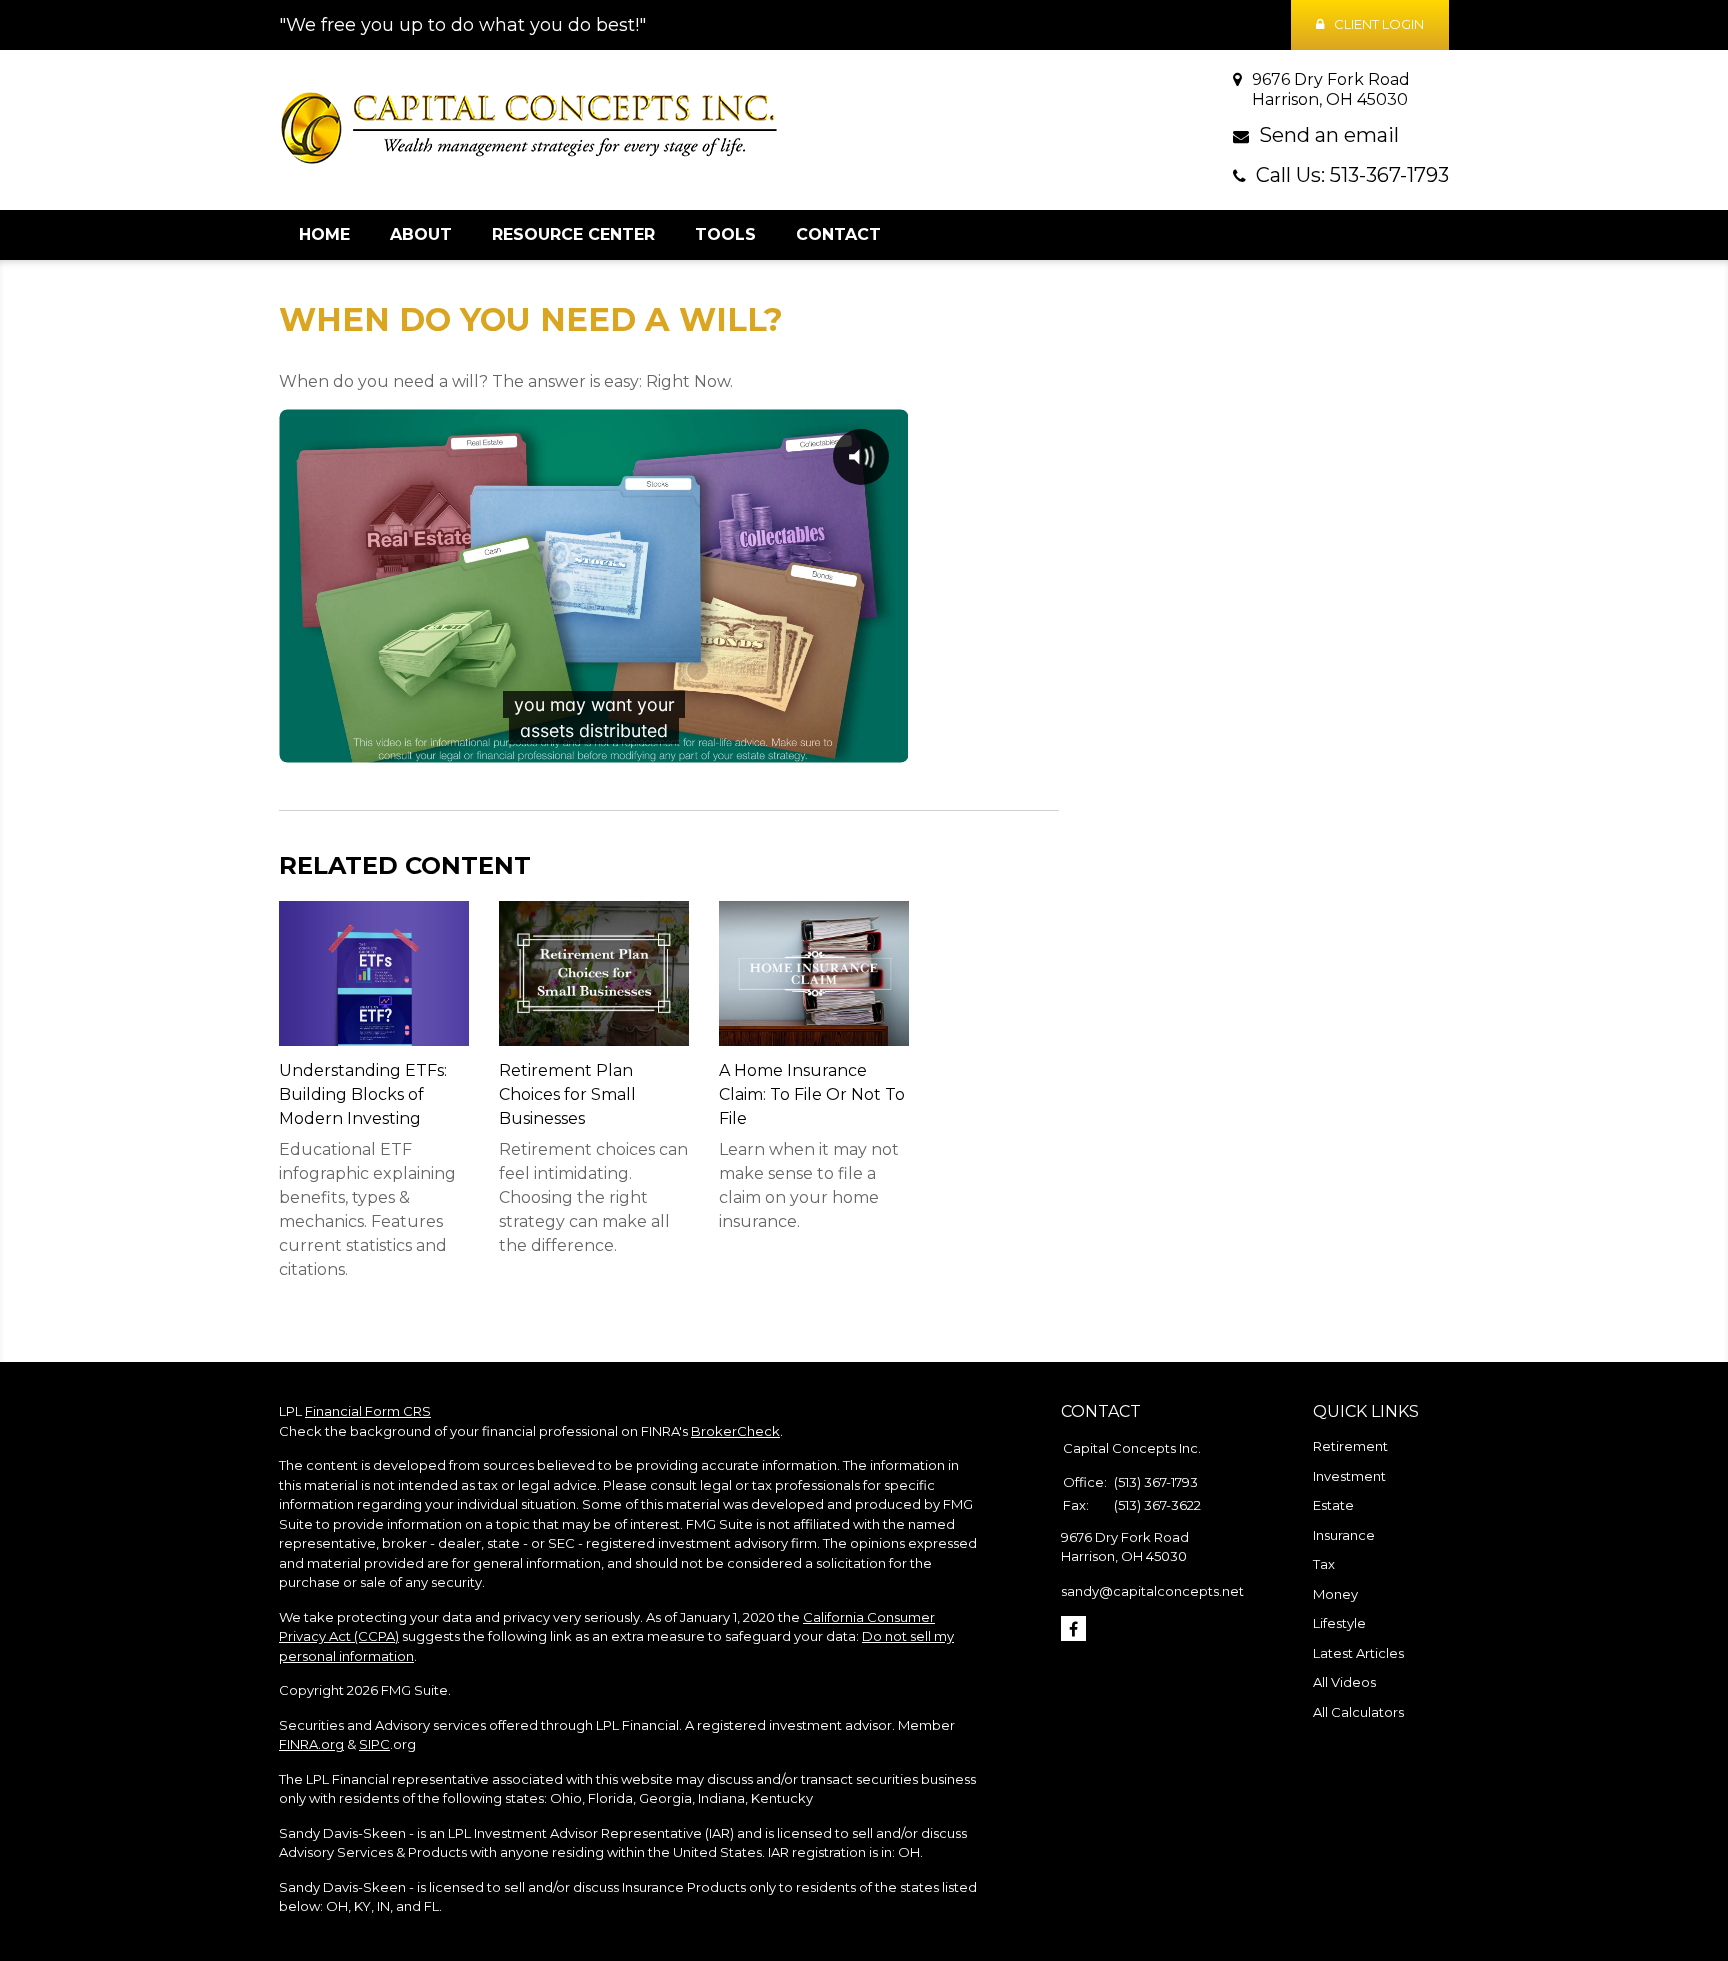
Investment (1349, 1476)
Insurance (1344, 1535)
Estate (1333, 1505)
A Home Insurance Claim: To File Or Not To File (812, 1094)
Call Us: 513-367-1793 (1352, 175)
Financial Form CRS (368, 1411)
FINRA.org (311, 1744)
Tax (1324, 1564)
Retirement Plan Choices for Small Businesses (567, 1094)
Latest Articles (1358, 1653)
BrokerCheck (735, 1431)
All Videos (1344, 1682)
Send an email (1329, 135)
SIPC (374, 1744)
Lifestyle (1339, 1623)
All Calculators (1358, 1712)
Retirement (1350, 1446)
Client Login (1379, 24)
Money (1335, 1594)
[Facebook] (1073, 1628)
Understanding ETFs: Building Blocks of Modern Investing (363, 1094)
